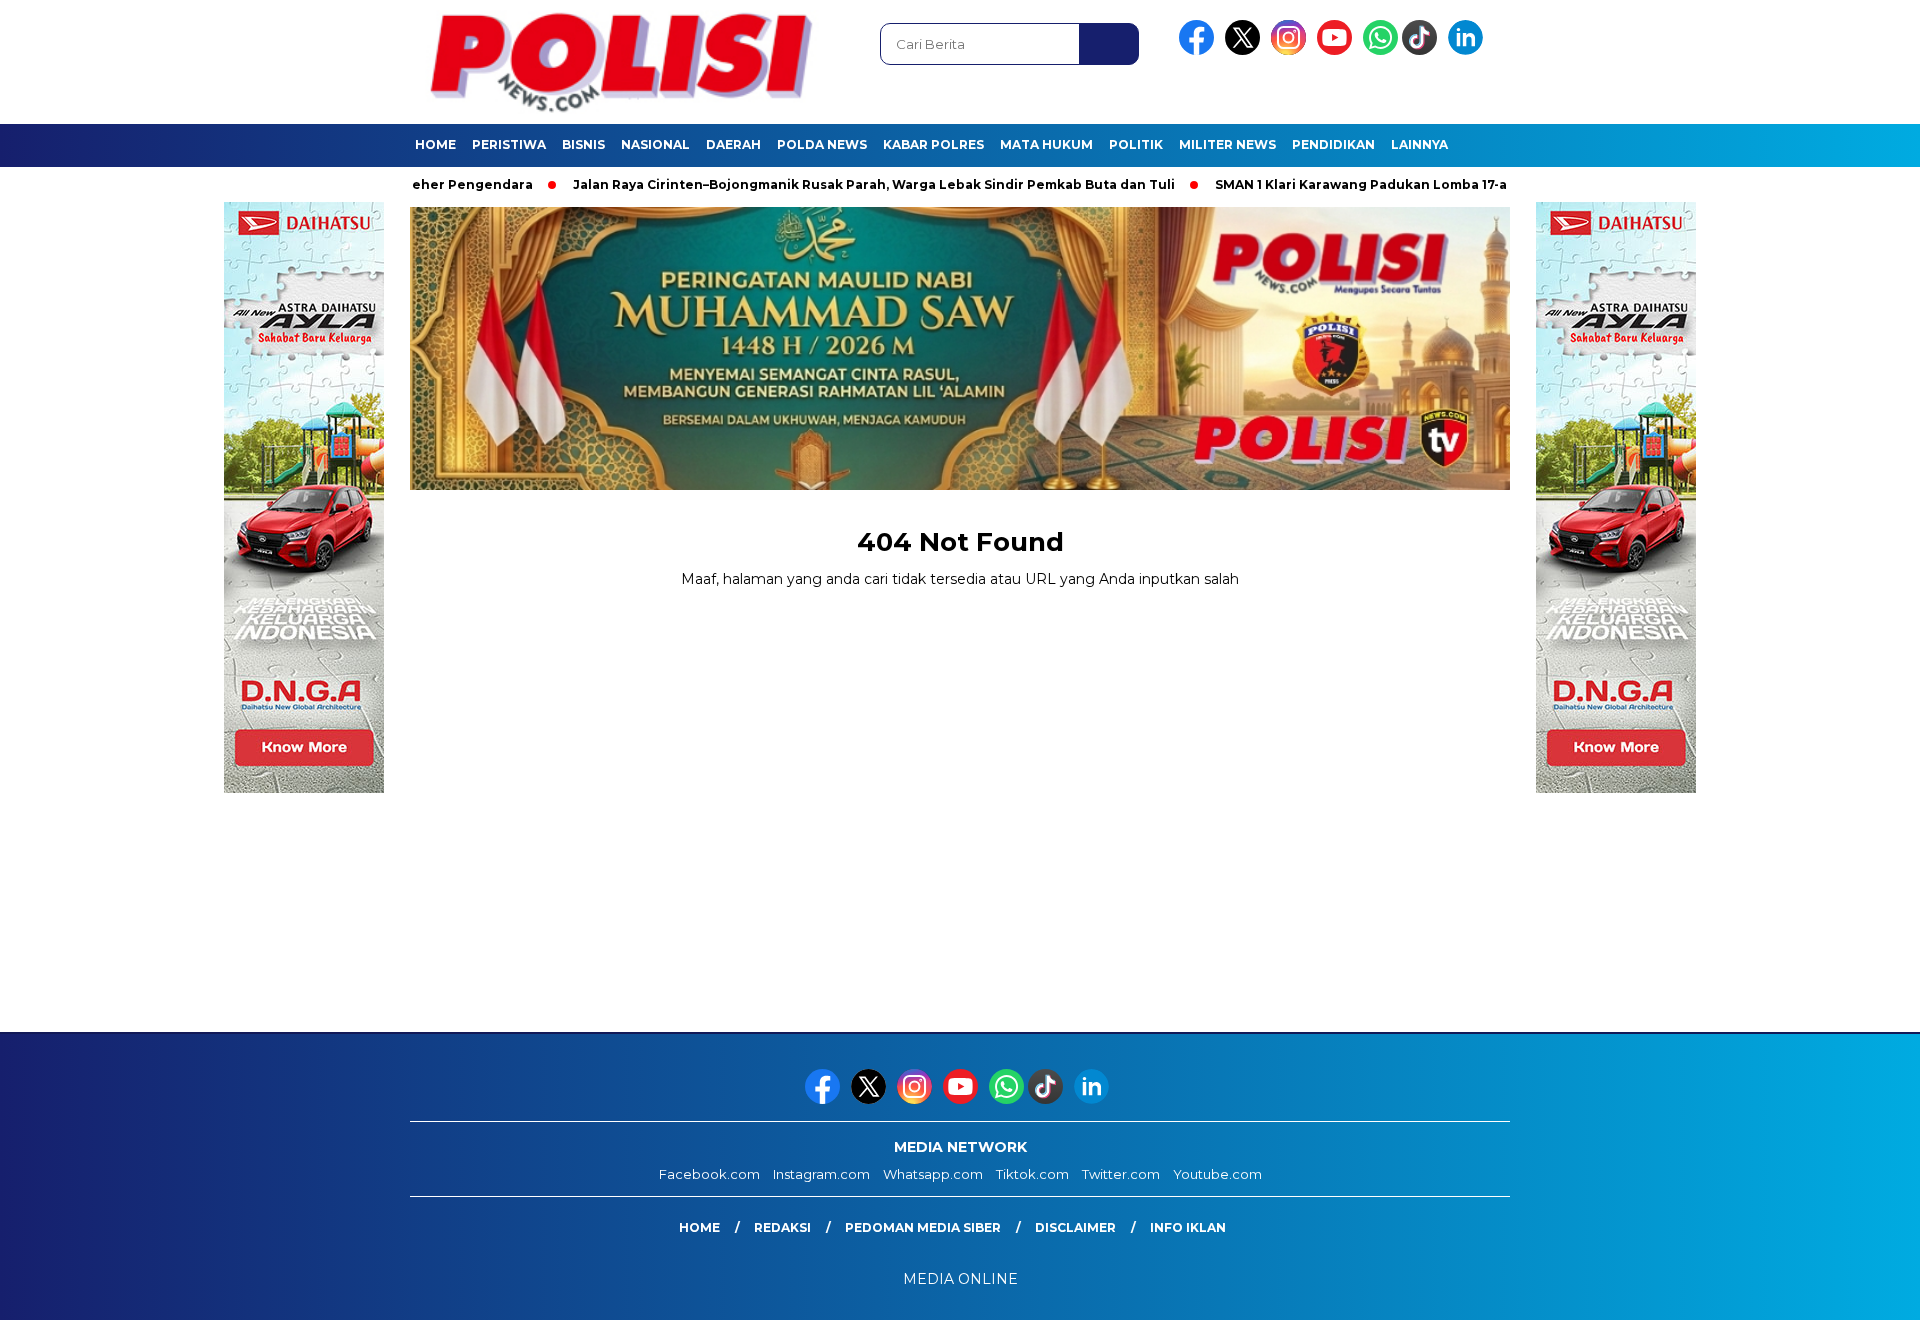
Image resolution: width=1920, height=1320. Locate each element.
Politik (1136, 144)
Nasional (655, 144)
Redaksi (782, 1227)
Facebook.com (709, 1174)
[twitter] (1246, 50)
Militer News (1227, 144)
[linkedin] (1469, 50)
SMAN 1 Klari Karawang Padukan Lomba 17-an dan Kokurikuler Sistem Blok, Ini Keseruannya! (1462, 184)
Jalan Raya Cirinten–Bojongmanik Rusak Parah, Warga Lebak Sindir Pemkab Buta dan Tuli (813, 184)
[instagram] (1292, 50)
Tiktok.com (1032, 1174)
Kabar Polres (933, 144)
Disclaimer (1075, 1227)
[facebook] (1200, 50)
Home (435, 144)
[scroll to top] (1845, 1289)
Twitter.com (1121, 1174)
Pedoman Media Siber (923, 1227)
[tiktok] (1423, 50)
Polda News (822, 144)
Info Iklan (1188, 1227)
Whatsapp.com (933, 1174)
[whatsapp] (1380, 50)
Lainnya (1419, 144)
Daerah (733, 144)
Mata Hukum (1046, 144)
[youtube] (1338, 50)
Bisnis (583, 144)
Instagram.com (821, 1174)
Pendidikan (1333, 144)
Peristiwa (509, 144)
